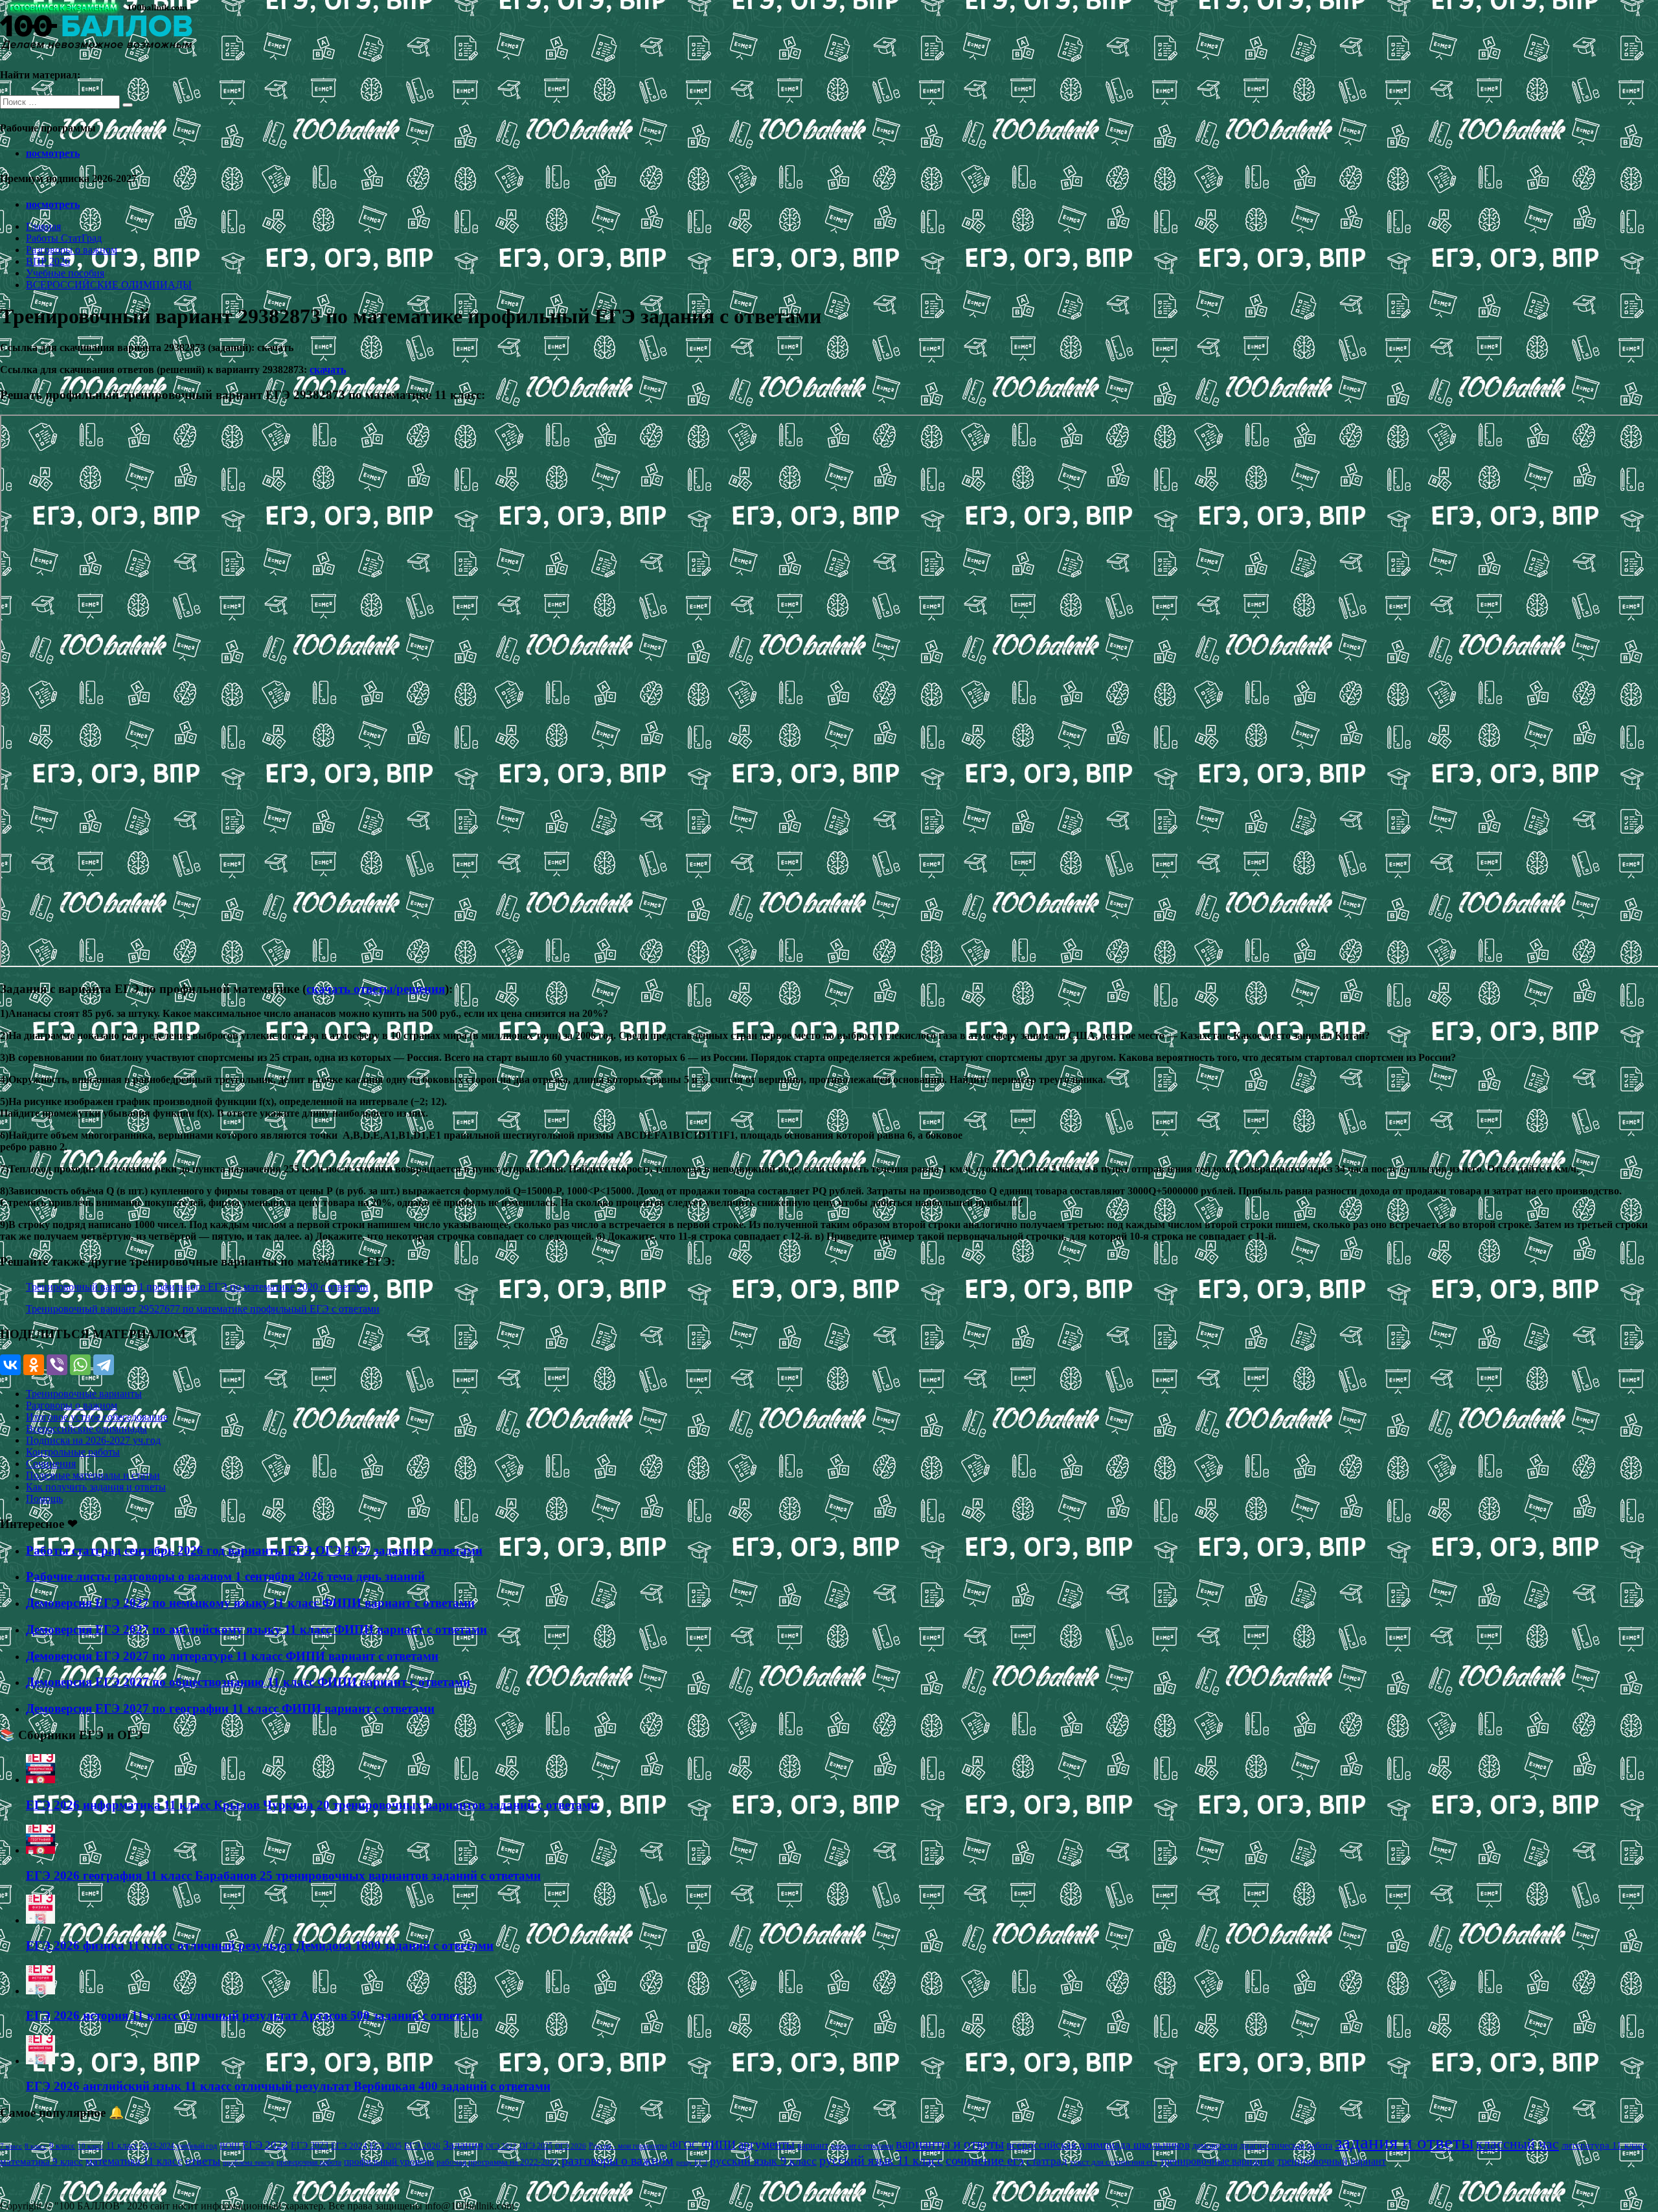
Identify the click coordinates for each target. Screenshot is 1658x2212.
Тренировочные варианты (84, 1394)
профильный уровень (389, 2161)
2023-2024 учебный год (179, 2146)
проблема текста (248, 2162)
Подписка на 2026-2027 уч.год (93, 1440)
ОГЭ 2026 (571, 2146)
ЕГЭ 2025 (386, 2146)
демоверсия (1215, 2145)
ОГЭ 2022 (501, 2146)
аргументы (767, 2144)
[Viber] (57, 1365)
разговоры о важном (618, 2160)
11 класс (122, 2146)
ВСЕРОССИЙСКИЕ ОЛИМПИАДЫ (109, 285)
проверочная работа (309, 2162)
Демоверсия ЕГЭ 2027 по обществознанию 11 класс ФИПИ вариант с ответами (248, 1682)
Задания (463, 2145)
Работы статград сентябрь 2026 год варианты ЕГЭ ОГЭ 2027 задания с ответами (254, 1550)
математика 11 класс (134, 2161)
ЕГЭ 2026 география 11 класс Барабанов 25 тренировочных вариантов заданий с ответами (283, 1876)
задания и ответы (1404, 2142)
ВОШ (230, 2146)
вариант (813, 2146)
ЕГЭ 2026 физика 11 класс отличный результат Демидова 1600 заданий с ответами (260, 1945)
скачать (328, 370)
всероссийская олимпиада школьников (1098, 2145)
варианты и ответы (950, 2144)
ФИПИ (719, 2145)
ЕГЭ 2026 (422, 2146)
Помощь (44, 1499)
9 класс (62, 2146)
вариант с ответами (862, 2146)
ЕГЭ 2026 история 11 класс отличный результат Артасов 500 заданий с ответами (254, 2015)
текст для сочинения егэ (1114, 2162)
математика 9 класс (41, 2161)
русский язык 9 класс (763, 2161)
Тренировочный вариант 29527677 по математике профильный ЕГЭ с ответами (203, 1309)
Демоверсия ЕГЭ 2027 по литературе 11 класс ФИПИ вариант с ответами (232, 1656)
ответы (203, 2161)
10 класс (91, 2146)
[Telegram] (104, 1365)
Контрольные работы (73, 1452)
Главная (43, 226)
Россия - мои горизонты (628, 2146)
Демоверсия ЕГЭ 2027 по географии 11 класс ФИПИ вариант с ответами (230, 1708)
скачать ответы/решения (376, 989)
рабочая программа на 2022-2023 (498, 2162)
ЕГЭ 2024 (349, 2146)
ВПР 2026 (48, 261)
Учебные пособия (65, 273)
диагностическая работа (1286, 2146)
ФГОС (684, 2145)
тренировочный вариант (1332, 2161)
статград (1047, 2161)
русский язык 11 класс (881, 2160)
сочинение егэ (985, 2161)
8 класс (36, 2146)
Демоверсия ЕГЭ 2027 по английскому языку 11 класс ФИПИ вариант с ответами (256, 1629)
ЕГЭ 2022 (265, 2145)
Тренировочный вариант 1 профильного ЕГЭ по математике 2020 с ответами (197, 1287)
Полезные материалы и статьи (93, 1475)
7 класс (11, 2146)
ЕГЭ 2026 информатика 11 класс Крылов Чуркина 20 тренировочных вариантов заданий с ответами (312, 1805)
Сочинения (51, 1464)
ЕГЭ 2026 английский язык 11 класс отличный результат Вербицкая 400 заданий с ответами (288, 2086)
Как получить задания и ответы (96, 1487)
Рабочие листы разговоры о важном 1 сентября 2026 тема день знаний (225, 1576)
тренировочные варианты (1217, 2161)
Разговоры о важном (72, 250)
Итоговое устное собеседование (97, 1417)
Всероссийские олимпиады (86, 1429)
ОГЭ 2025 (536, 2146)
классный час (1517, 2144)
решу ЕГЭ (692, 2162)
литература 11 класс (1604, 2145)
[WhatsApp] (80, 1365)
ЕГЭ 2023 (310, 2145)
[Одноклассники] (34, 1365)
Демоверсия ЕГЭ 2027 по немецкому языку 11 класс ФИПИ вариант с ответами (250, 1603)
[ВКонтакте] (10, 1365)
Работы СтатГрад (64, 238)
